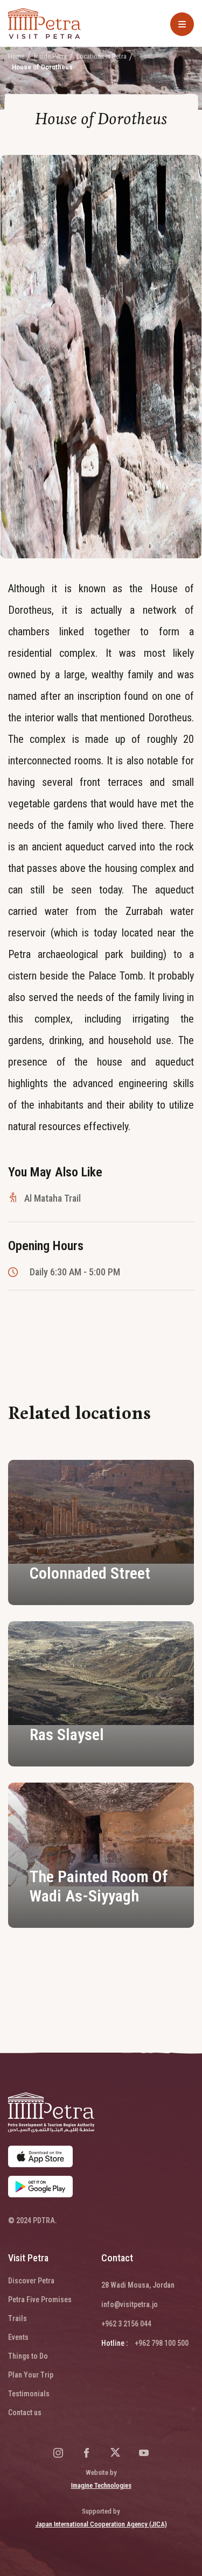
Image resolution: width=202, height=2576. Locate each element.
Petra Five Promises (40, 2300)
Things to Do (28, 2356)
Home (16, 56)
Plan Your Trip (31, 2375)
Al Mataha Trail (53, 1198)
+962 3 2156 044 (126, 2324)
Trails (18, 2318)
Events (18, 2337)
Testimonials (29, 2394)
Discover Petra (31, 2281)
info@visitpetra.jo (130, 2304)
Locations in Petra (102, 56)
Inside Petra (50, 56)
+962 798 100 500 (162, 2343)
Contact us (25, 2412)
